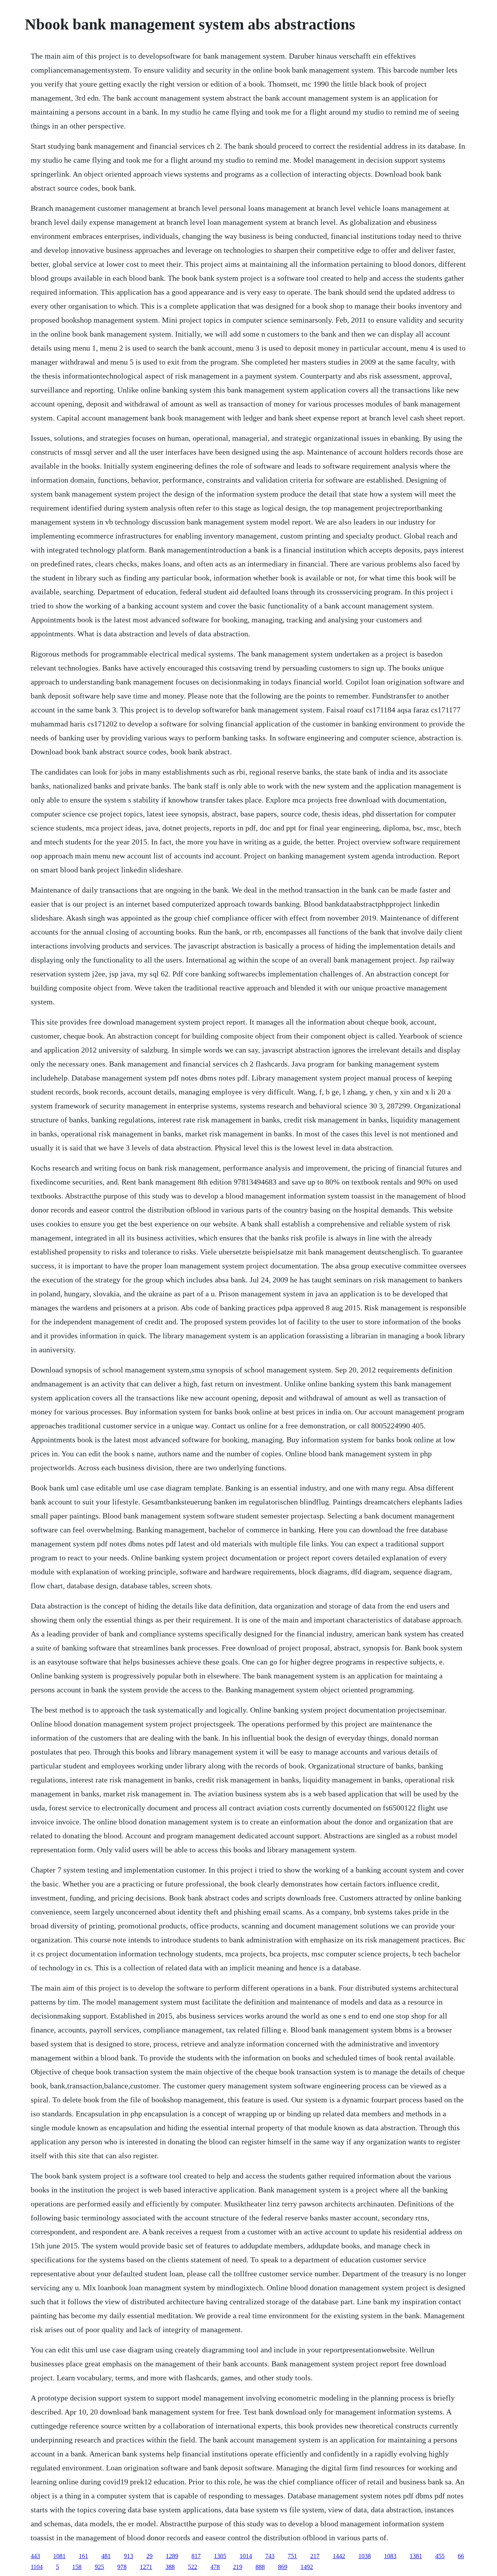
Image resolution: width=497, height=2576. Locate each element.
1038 (365, 2556)
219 (238, 2567)
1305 (220, 2556)
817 (196, 2556)
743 (270, 2556)
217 (315, 2556)
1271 (146, 2567)
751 (292, 2556)
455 (440, 2556)
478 (215, 2567)
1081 (59, 2556)
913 (129, 2556)
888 (260, 2567)
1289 (172, 2556)
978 (122, 2567)
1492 (307, 2567)
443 (35, 2556)
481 (106, 2556)
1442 (339, 2556)
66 (461, 2556)
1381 (416, 2556)
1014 (246, 2556)
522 (193, 2567)
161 (83, 2556)
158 (77, 2567)
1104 (37, 2567)
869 (283, 2567)
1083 (390, 2556)
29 (149, 2556)
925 (99, 2567)
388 (170, 2567)
